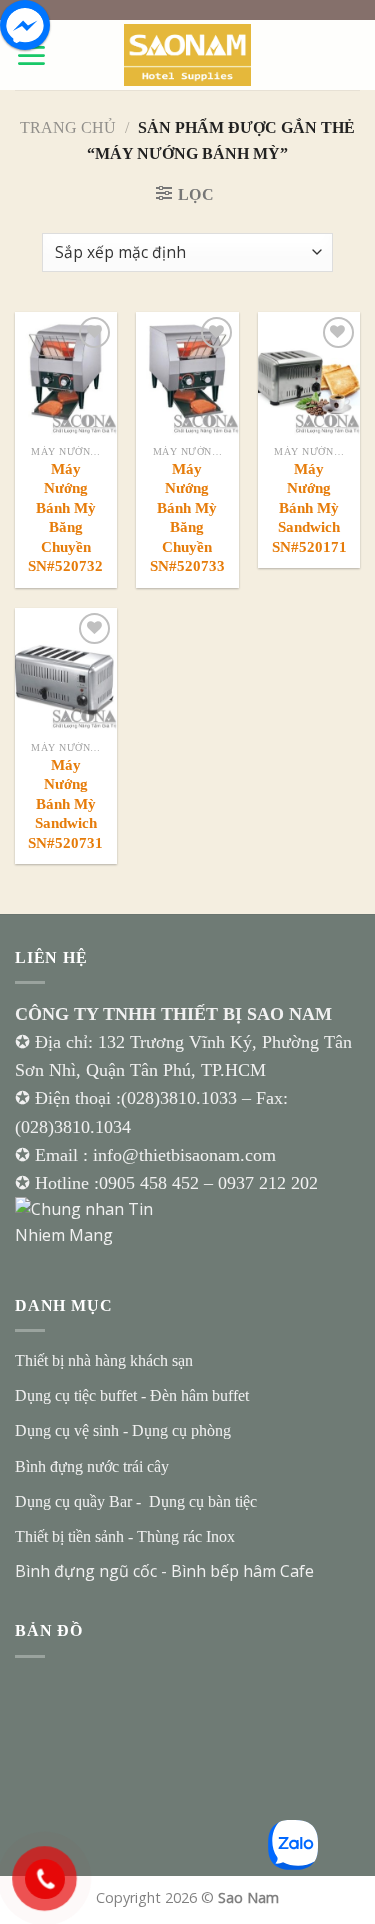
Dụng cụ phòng (181, 1430)
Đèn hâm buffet (199, 1395)
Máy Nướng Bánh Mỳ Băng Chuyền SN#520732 (65, 518)
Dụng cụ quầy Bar (73, 1501)
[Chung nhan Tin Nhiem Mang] (90, 1221)
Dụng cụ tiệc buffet (76, 1395)
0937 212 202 (268, 1183)
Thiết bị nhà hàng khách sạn (104, 1360)
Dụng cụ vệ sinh (67, 1430)
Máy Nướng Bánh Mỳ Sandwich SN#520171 (308, 508)
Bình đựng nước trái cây (92, 1466)
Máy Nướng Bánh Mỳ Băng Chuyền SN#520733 (187, 518)
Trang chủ (68, 127)
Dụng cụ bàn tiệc (203, 1501)
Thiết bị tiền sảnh (69, 1536)
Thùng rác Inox (186, 1536)
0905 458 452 (151, 1183)
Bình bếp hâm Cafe (242, 1571)
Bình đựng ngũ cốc (86, 1571)
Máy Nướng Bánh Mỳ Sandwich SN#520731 (65, 804)
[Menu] (31, 55)
